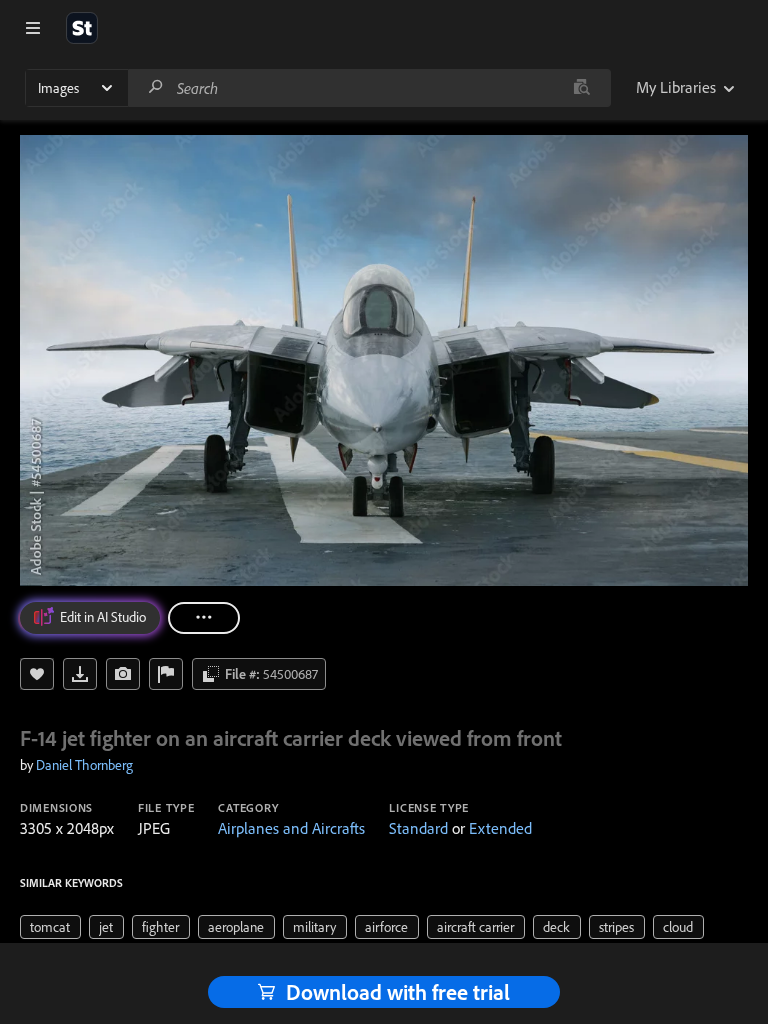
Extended (500, 828)
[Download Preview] (80, 674)
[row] (50, 927)
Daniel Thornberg (84, 765)
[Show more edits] (204, 618)
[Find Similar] (123, 674)
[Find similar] (581, 88)
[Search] (156, 87)
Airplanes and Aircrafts (291, 828)
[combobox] (369, 88)
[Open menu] (33, 28)
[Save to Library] (37, 674)
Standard (418, 828)
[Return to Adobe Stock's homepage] (82, 28)
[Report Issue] (166, 674)
